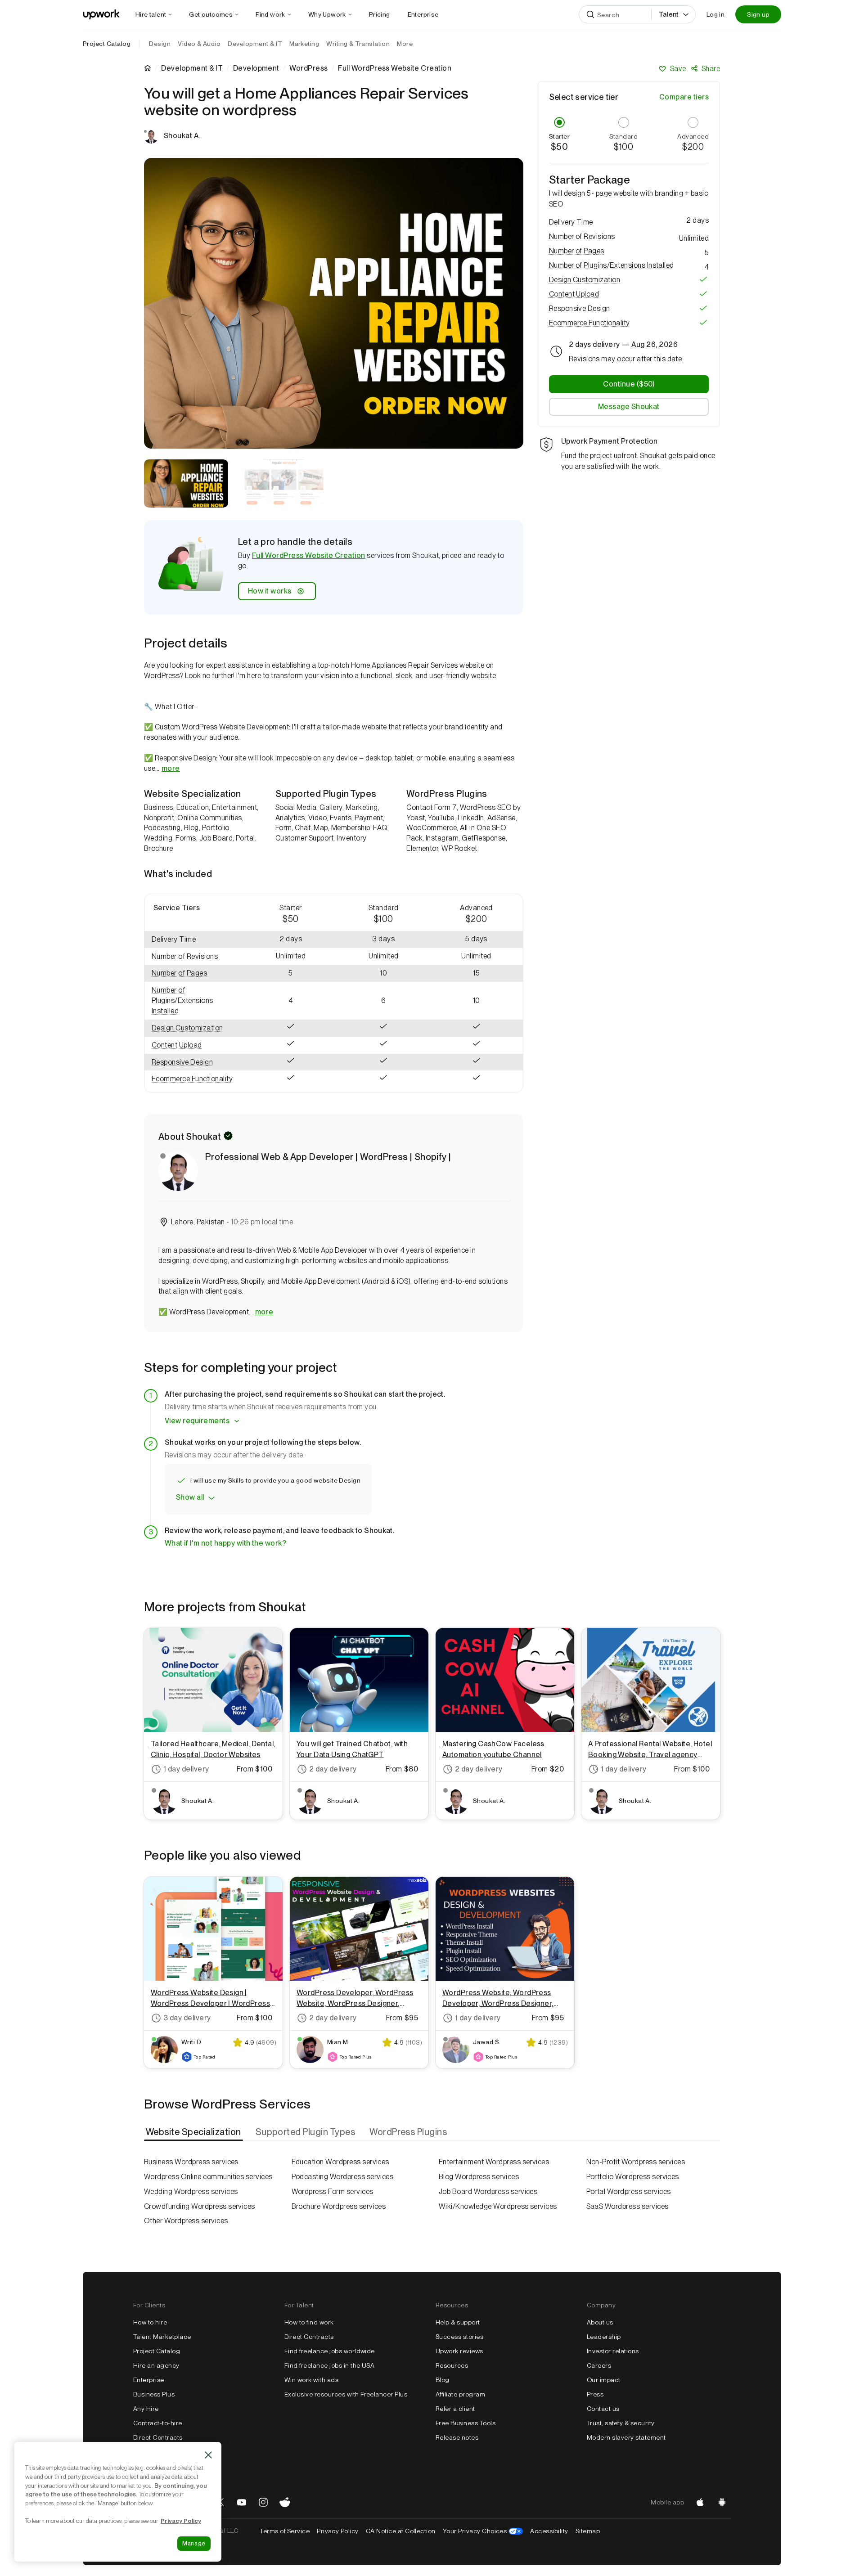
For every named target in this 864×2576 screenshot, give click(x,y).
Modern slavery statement (626, 2437)
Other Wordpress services (186, 2221)
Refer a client (455, 2409)
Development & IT (192, 68)
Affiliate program (460, 2394)
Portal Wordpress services (629, 2192)
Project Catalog (107, 44)
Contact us (603, 2409)
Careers (599, 2365)
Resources (452, 2365)
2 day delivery (333, 1769)
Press (595, 2394)
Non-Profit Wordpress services (636, 2162)
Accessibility (549, 2531)
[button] (194, 957)
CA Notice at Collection (401, 2531)
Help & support (458, 2322)
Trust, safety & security (621, 2423)
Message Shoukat (629, 406)
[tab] (194, 2132)
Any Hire (146, 2409)
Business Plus (154, 2394)
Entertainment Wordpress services (494, 2162)
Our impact (604, 2380)
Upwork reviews (459, 2351)
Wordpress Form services (333, 2192)
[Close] (208, 2455)
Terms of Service (285, 2531)
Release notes (457, 2437)
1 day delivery (186, 1769)
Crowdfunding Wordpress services (200, 2206)
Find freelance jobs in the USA (329, 2365)
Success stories (459, 2337)
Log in (715, 14)
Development (256, 68)
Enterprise (149, 2380)
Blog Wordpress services (479, 2177)
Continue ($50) (629, 384)
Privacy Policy (338, 2531)
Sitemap (588, 2531)
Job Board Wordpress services (488, 2192)
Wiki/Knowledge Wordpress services (498, 2206)
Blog (443, 2380)
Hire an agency (156, 2365)
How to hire (150, 2322)
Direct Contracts (158, 2437)
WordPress (308, 68)
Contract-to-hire (158, 2423)
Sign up (758, 14)
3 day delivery (187, 2018)
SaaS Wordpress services (628, 2206)
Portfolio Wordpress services (633, 2177)
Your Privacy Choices (483, 2531)
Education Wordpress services (340, 2162)
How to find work (309, 2322)
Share (711, 69)
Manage (194, 2543)
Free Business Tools (466, 2423)
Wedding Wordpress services (191, 2192)
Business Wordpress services (191, 2162)
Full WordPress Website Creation (309, 555)
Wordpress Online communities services (208, 2177)
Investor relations (613, 2351)
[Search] (590, 14)
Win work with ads (311, 2380)
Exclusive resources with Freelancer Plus (346, 2394)
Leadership (604, 2337)
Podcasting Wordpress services (343, 2177)
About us (600, 2322)
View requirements (197, 1421)
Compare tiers (684, 97)
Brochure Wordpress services (339, 2206)
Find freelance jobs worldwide (330, 2351)
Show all (190, 1497)
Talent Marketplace (162, 2337)
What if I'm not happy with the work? (225, 1543)
